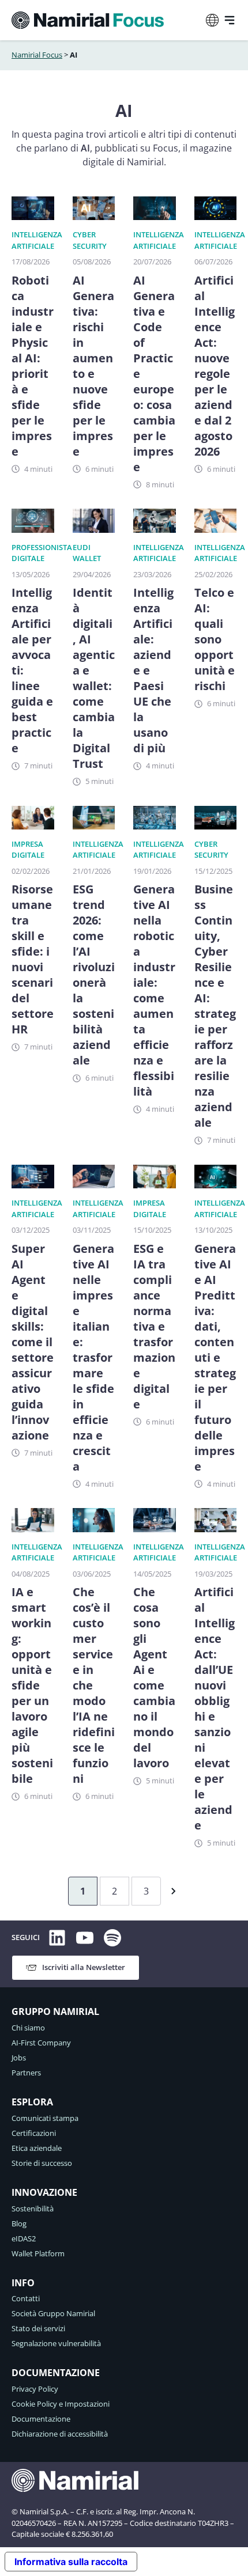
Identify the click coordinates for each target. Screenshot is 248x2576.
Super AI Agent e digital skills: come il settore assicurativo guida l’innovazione (33, 1342)
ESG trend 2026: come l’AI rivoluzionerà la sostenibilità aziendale (94, 975)
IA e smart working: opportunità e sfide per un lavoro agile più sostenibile (32, 1685)
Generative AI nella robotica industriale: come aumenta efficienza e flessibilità (154, 990)
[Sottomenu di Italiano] (212, 20)
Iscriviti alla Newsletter (84, 1967)
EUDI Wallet (87, 553)
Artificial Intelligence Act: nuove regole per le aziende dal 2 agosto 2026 (215, 366)
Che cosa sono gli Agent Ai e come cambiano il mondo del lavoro (154, 1677)
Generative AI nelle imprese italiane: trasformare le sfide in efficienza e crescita (93, 1357)
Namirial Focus (37, 55)
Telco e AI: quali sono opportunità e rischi (215, 639)
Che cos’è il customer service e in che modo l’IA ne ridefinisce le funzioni (94, 1685)
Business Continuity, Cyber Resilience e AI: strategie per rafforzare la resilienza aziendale (215, 1006)
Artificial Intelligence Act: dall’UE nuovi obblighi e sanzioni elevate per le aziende (215, 1709)
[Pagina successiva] (170, 1891)
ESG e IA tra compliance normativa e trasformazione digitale (154, 1326)
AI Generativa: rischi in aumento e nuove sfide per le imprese (93, 366)
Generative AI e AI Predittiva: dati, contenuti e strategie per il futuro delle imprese (215, 1357)
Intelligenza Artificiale (37, 240)
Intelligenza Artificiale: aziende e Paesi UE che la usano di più (153, 670)
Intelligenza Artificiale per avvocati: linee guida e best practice (32, 670)
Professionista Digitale (42, 553)
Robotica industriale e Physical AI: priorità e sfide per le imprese (33, 366)
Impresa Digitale (28, 850)
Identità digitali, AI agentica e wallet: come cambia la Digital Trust (94, 678)
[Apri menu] (230, 20)
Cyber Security (90, 240)
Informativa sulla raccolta (71, 2562)
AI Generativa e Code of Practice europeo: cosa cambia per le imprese (154, 374)
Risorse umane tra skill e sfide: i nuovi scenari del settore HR (33, 959)
